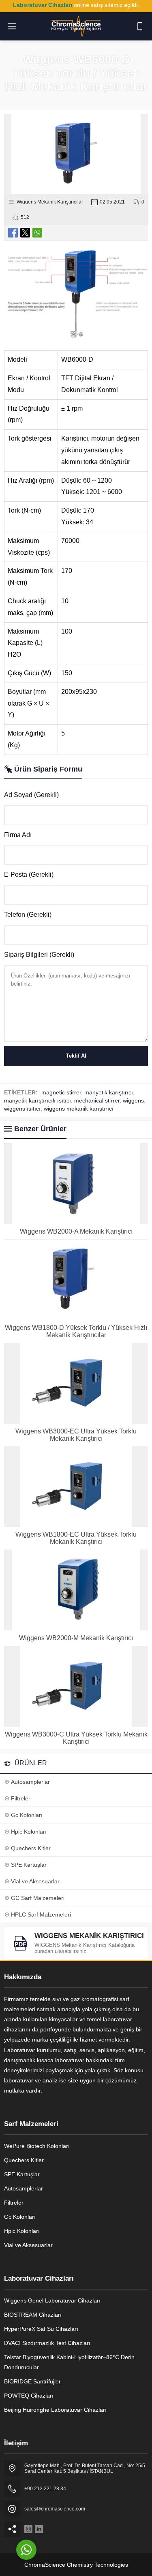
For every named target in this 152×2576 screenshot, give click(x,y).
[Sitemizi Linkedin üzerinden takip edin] (39, 2529)
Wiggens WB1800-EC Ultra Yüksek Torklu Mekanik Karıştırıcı (76, 1538)
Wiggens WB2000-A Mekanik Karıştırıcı (76, 1231)
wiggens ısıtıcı (22, 1109)
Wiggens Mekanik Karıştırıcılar (50, 202)
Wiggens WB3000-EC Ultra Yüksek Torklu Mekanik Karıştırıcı (76, 1435)
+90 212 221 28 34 (45, 2489)
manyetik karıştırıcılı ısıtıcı (37, 1100)
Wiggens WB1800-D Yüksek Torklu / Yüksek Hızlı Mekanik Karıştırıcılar (76, 1331)
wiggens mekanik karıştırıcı (79, 1109)
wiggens (133, 1100)
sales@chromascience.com (55, 2509)
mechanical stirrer (97, 1100)
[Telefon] (140, 26)
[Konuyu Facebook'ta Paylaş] (13, 233)
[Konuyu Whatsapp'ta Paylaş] (37, 233)
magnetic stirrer (61, 1092)
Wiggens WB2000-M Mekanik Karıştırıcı (76, 1638)
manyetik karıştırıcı (109, 1092)
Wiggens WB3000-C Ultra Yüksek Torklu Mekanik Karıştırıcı (76, 1738)
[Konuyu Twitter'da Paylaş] (25, 233)
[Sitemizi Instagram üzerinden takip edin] (28, 2529)
